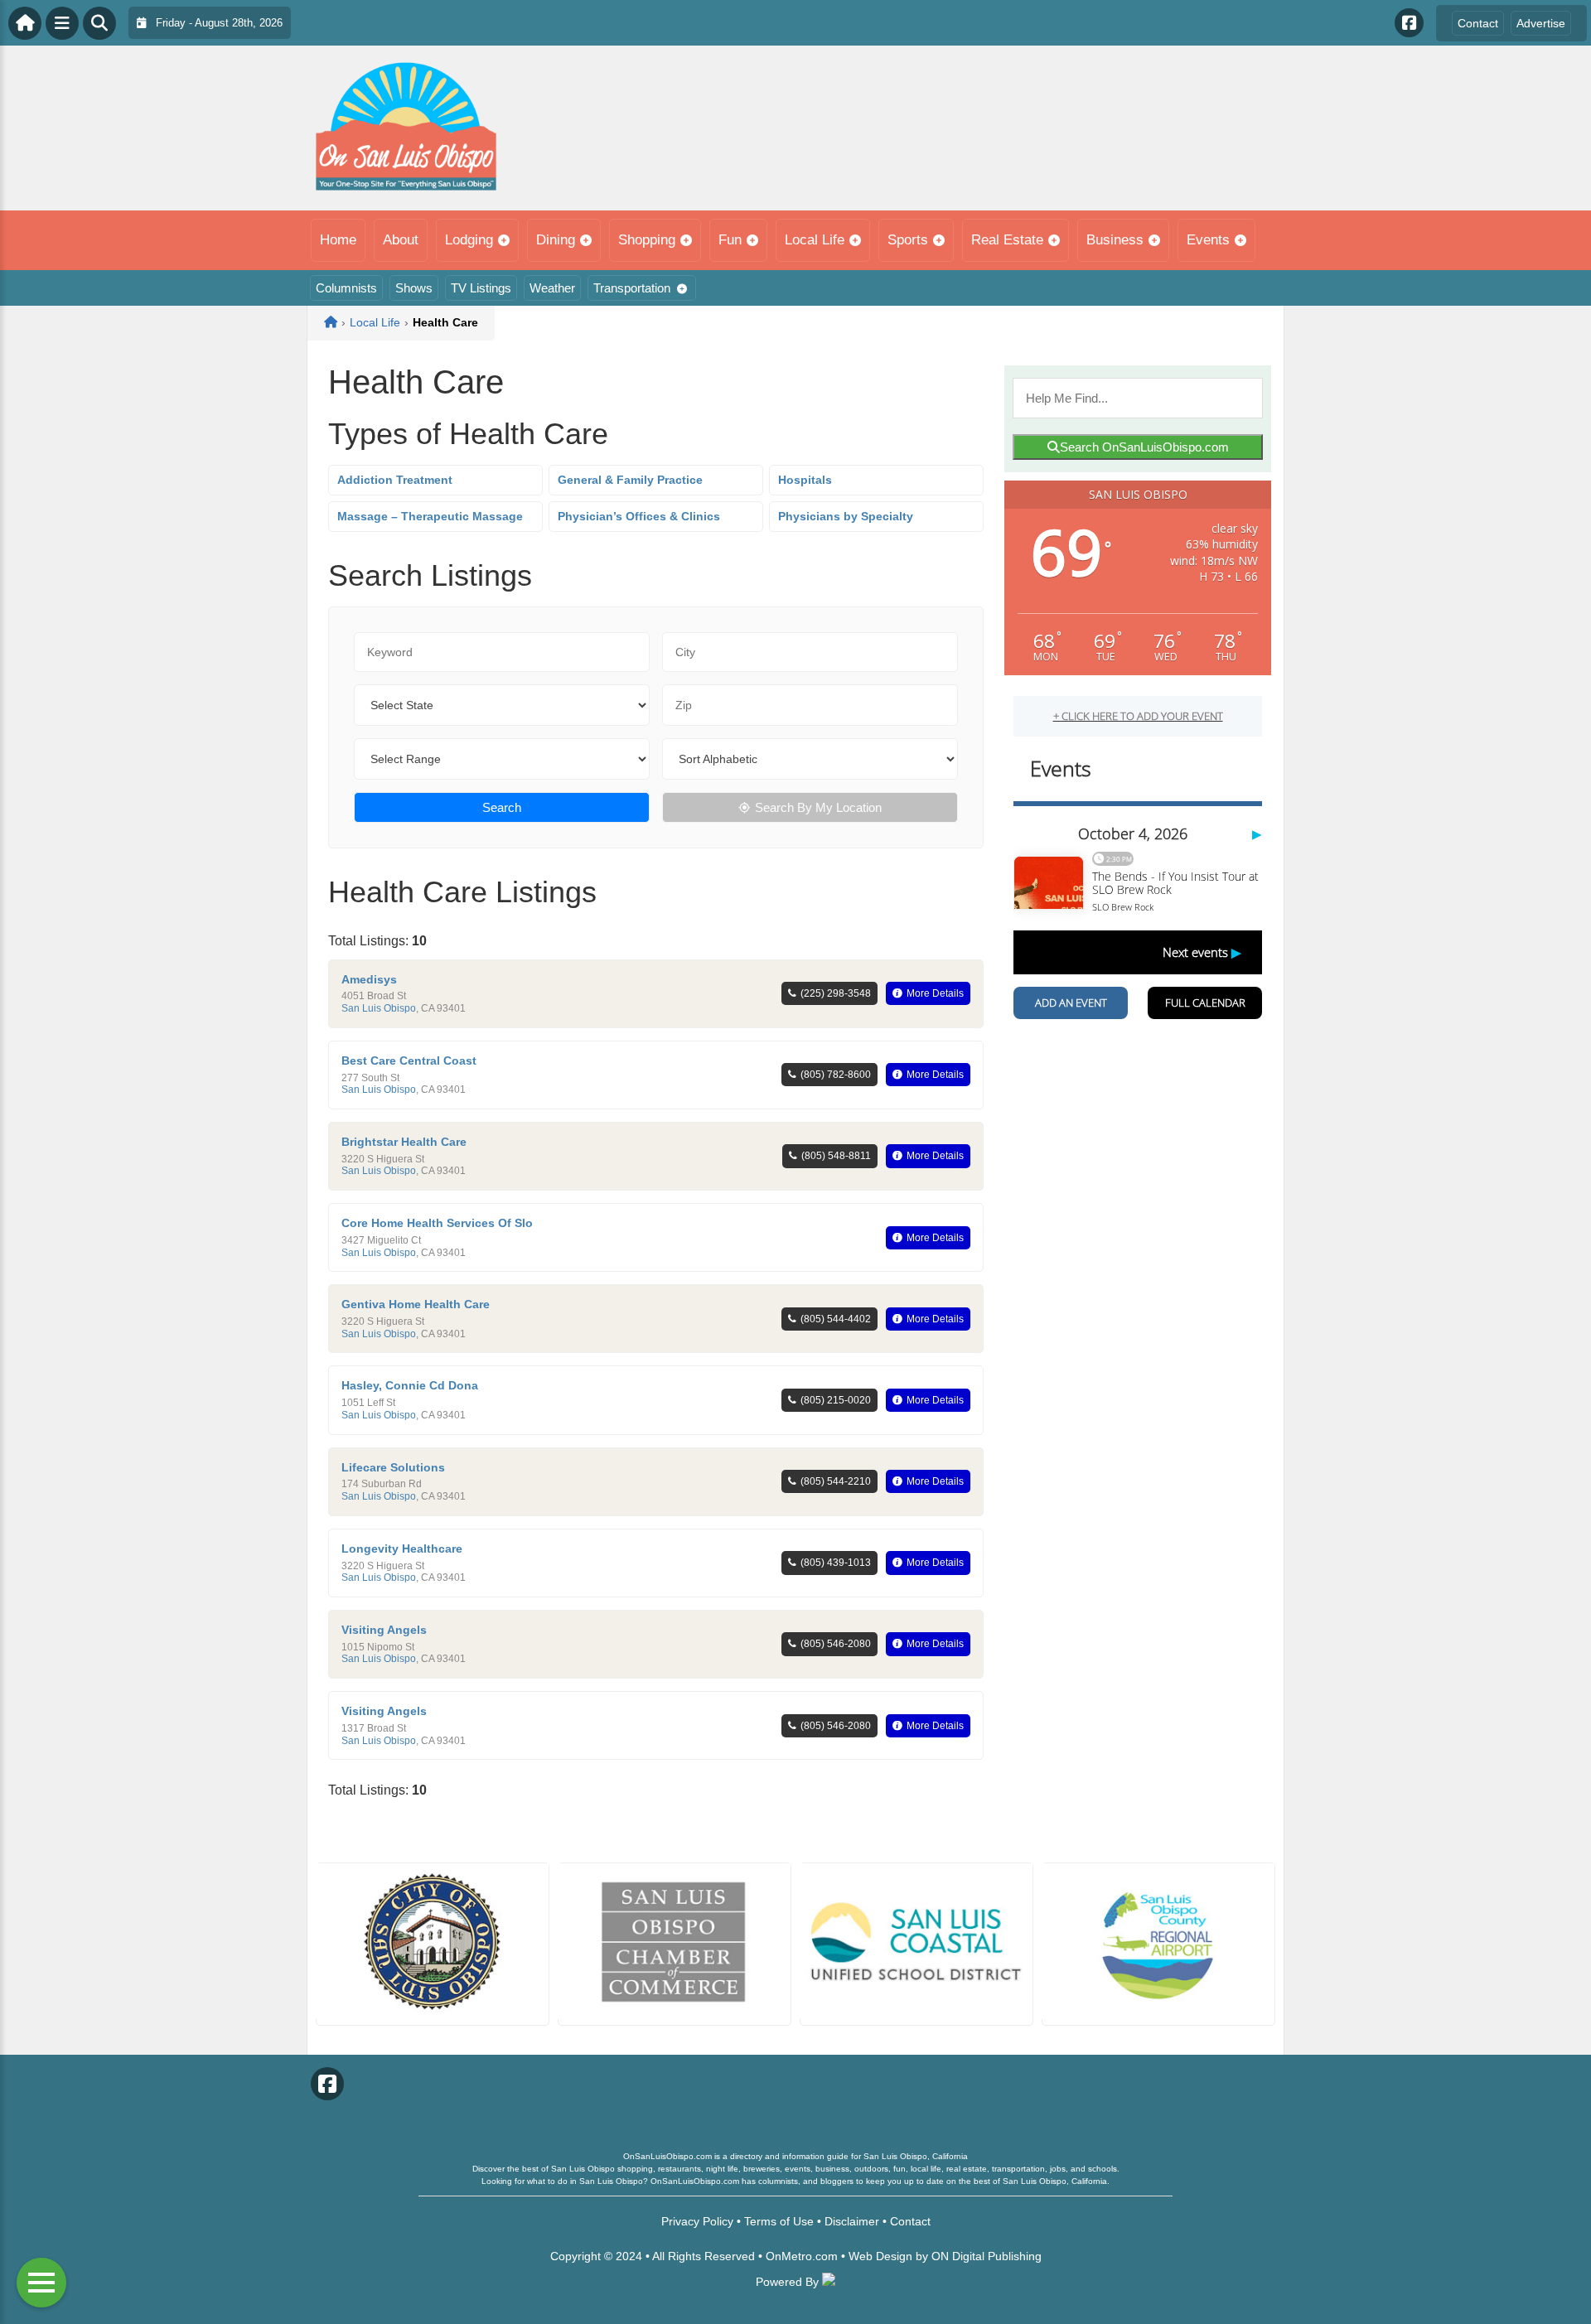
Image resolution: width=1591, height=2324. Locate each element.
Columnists (346, 288)
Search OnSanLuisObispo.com (1144, 447)
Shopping (647, 240)
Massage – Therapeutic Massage (430, 516)
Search (502, 807)
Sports (908, 240)
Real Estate (1007, 240)
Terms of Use (779, 2221)
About (401, 240)
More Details (935, 993)
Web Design (880, 2256)
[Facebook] (1409, 23)
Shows (414, 288)
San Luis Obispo (379, 1008)
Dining (556, 240)
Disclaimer (852, 2221)
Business (1115, 240)
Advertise (1541, 23)
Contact (1478, 23)
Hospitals (805, 480)
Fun (730, 240)
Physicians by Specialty (846, 516)
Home (338, 240)
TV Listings (481, 288)
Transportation (632, 288)
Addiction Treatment (395, 480)
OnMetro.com (802, 2256)
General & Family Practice (630, 480)
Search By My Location (818, 807)
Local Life (815, 240)
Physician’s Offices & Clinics (639, 516)
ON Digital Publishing (987, 2256)
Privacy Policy (697, 2221)
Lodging (469, 240)
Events (1208, 240)
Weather (552, 288)
